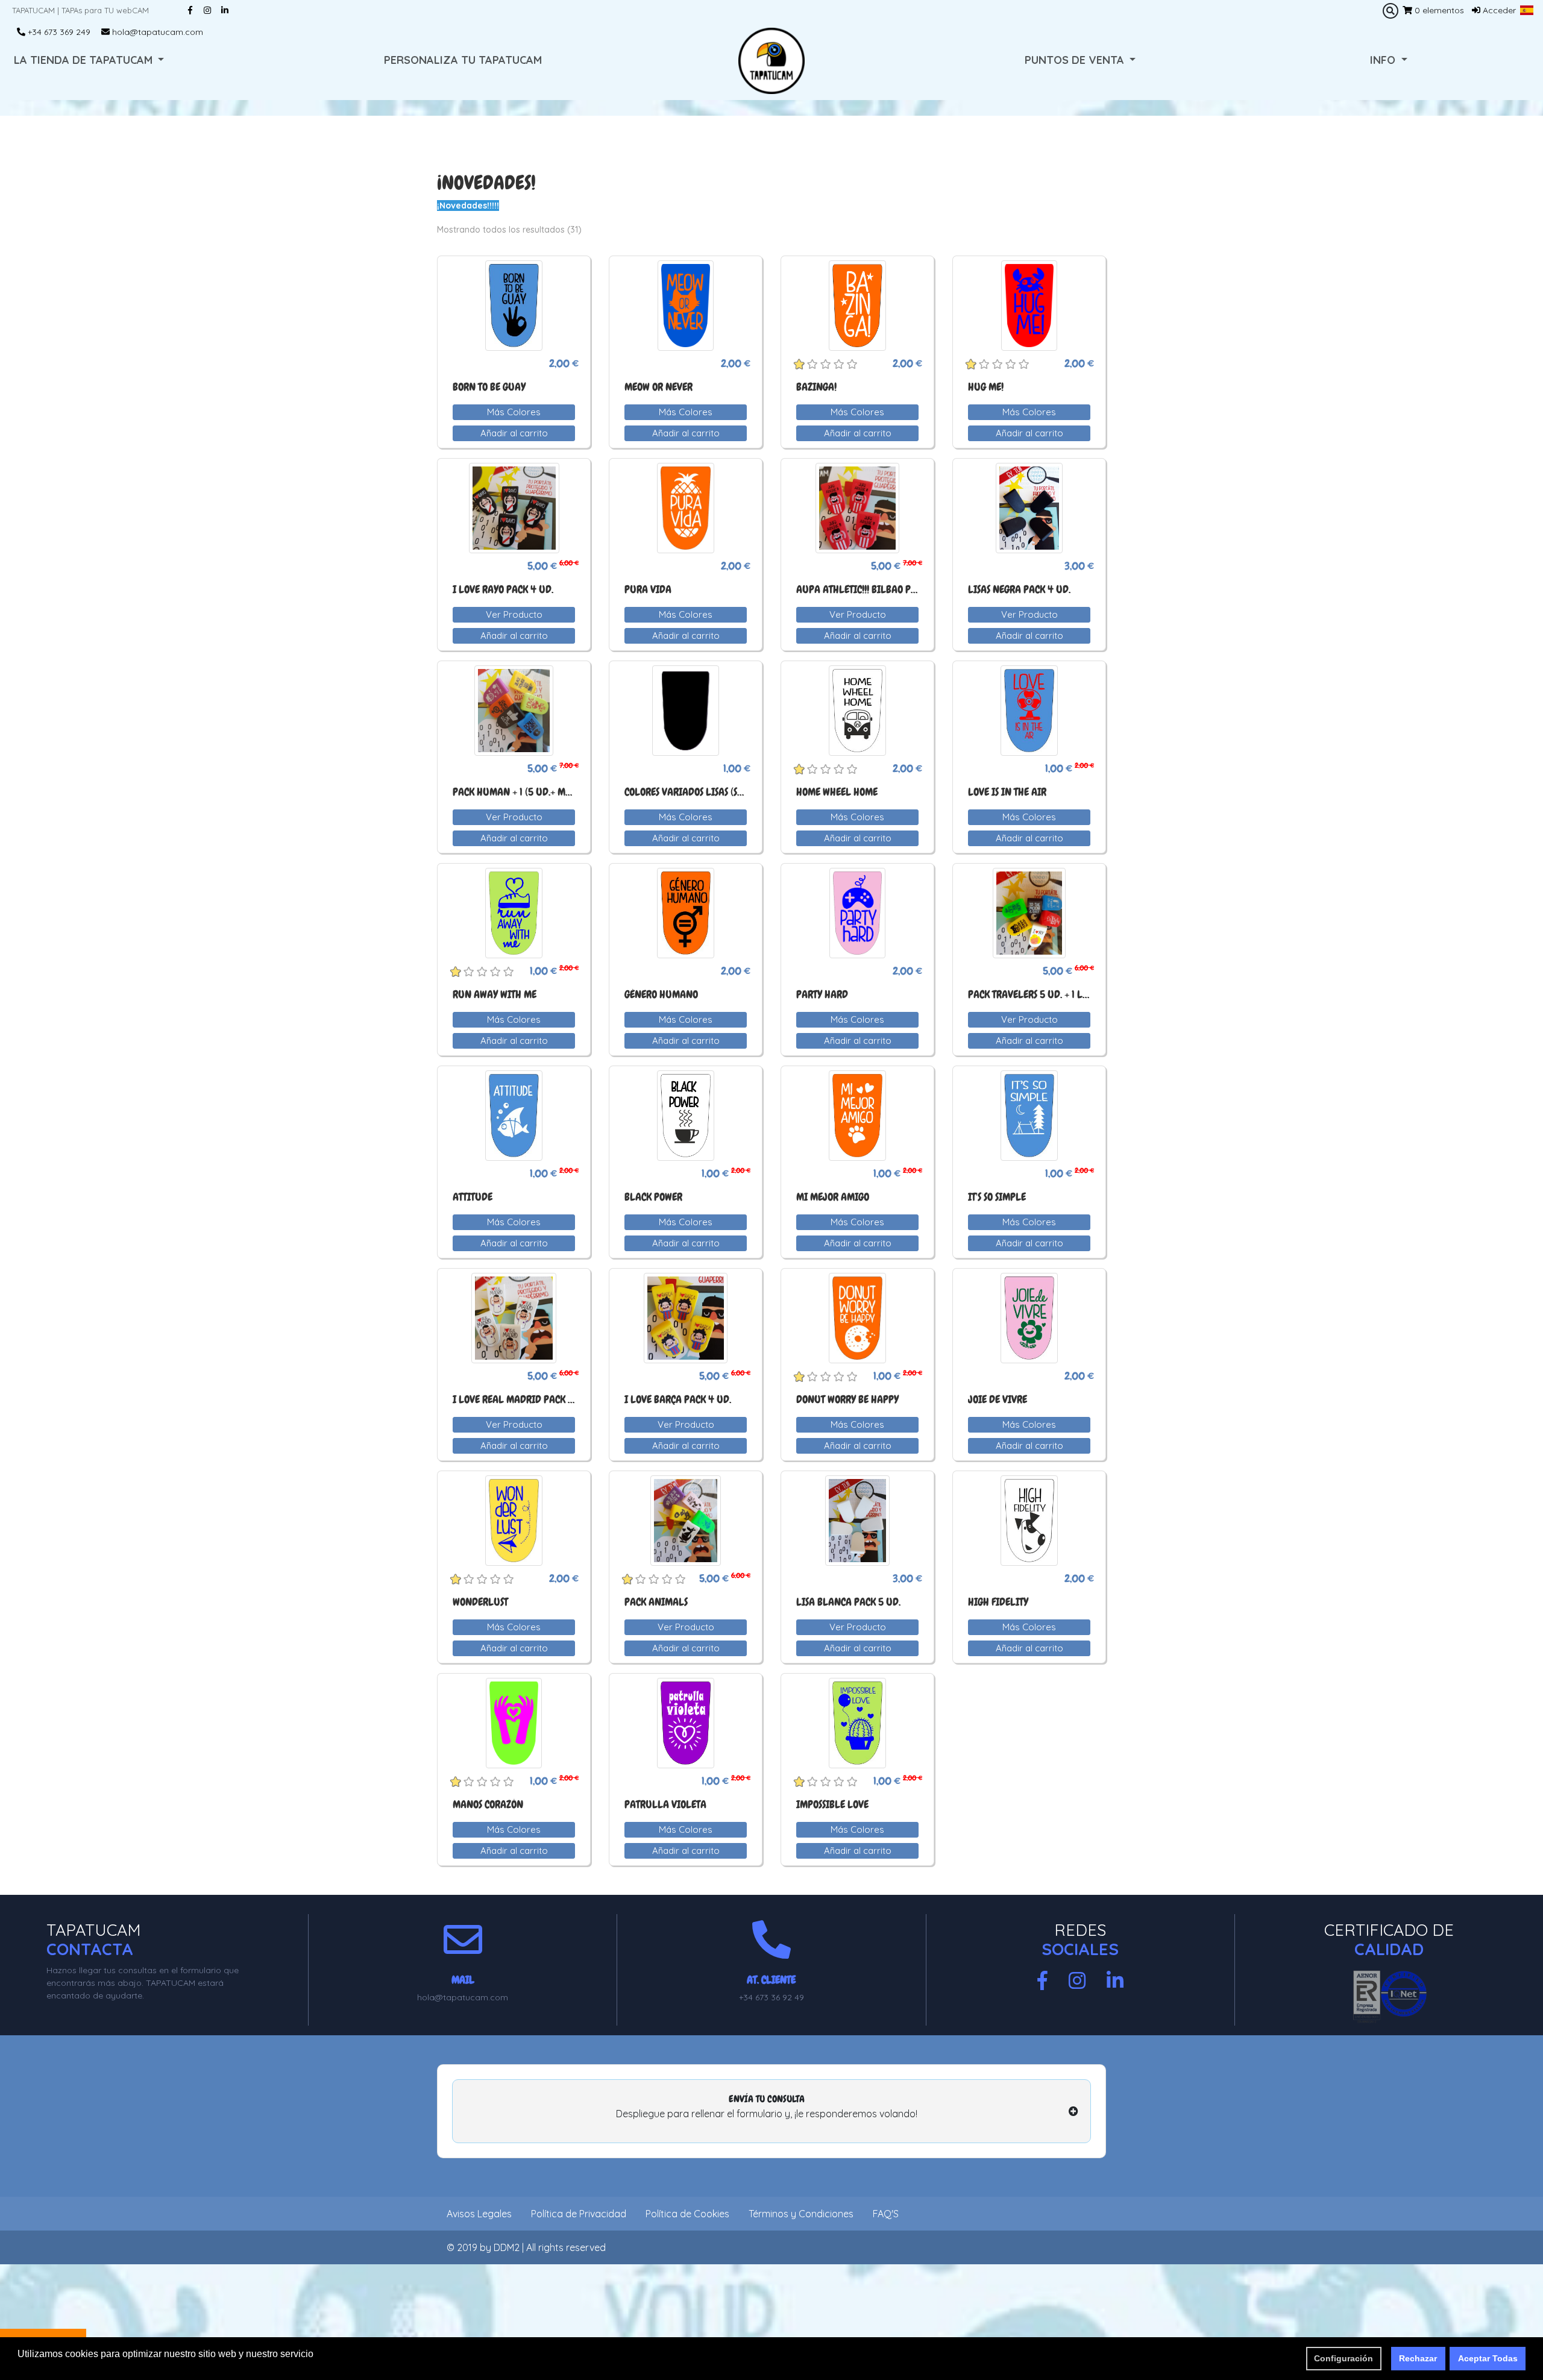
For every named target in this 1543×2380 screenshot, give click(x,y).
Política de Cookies (687, 2214)
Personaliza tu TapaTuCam (463, 60)
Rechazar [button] (1418, 2358)
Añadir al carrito (514, 433)
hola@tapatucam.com (156, 32)
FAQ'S (886, 2214)
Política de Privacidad (579, 2214)
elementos (1439, 10)
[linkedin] (1115, 1981)
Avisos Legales (479, 2214)
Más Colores (514, 412)
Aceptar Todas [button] (1488, 2358)
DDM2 (507, 2247)
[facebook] (1042, 1981)
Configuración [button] (1343, 2358)
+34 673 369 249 (58, 32)
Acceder (1498, 10)
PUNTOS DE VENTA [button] (1076, 60)
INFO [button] (1384, 60)
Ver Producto (514, 614)
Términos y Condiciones (801, 2214)
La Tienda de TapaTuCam (85, 60)
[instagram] (1077, 1981)
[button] (1527, 10)
